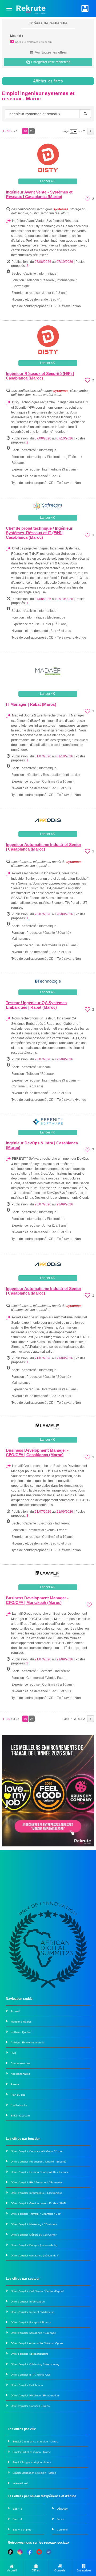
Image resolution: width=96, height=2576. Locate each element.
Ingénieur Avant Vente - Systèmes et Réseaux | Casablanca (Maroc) (39, 194)
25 (32, 131)
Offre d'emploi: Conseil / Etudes (30, 2406)
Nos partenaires (20, 2074)
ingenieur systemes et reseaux (33, 42)
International (20, 2483)
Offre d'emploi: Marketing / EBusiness (34, 2224)
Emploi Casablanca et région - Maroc (35, 2442)
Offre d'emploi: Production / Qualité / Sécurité (39, 2162)
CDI (52, 306)
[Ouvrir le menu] (9, 9)
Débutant (63, 2509)
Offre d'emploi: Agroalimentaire (29, 2354)
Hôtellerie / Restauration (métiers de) (53, 775)
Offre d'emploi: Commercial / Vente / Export (37, 2151)
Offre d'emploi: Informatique (28, 2302)
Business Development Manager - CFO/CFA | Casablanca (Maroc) (37, 1452)
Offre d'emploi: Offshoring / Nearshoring (35, 2364)
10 (25, 131)
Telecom (45, 1067)
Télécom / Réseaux (40, 280)
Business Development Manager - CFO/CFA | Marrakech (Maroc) (37, 1600)
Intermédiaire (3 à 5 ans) (60, 469)
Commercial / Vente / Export (46, 1530)
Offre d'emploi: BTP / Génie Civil (30, 2375)
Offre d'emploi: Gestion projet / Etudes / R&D (38, 2203)
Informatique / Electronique (46, 457)
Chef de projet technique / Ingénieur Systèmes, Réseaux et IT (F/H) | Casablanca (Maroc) (39, 533)
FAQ (13, 2053)
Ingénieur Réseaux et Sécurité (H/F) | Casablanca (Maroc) (40, 376)
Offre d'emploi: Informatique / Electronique (37, 2193)
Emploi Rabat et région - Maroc (32, 2452)
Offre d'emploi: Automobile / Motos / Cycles (37, 2343)
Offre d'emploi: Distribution (27, 2385)
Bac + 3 (17, 2509)
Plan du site (18, 2095)
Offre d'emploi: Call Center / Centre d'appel (37, 2291)
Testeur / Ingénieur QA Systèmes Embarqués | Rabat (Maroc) (36, 1005)
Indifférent (62, 1523)
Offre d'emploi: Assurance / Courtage (33, 2333)
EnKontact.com (20, 2116)
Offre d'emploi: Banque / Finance (31, 2322)
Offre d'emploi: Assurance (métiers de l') (35, 2256)
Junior (61, 2519)
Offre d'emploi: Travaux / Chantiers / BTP (36, 2214)
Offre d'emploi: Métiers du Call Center (34, 2235)
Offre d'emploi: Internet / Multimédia (33, 2312)
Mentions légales (21, 2022)
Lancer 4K (47, 181)
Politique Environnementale (28, 2042)
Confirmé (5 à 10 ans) (58, 781)
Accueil (15, 2011)
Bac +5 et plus (61, 631)
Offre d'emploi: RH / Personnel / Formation (37, 2182)
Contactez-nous (20, 2063)
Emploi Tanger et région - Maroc (32, 2462)
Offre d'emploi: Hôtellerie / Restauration (35, 2395)
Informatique (47, 274)
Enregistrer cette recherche (50, 62)
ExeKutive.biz (19, 2105)
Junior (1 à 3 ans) (55, 293)
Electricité (45, 1523)
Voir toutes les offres (50, 52)
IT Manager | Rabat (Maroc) (31, 704)
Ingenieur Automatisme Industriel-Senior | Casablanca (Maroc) (44, 847)
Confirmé (62, 2530)
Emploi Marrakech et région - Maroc (34, 2473)
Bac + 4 (17, 2519)
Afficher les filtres (48, 81)
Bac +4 (55, 299)
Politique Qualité (21, 2032)
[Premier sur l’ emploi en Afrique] (31, 8)
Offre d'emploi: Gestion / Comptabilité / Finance (40, 2172)
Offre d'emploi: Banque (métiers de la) (34, 2245)
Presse (15, 2084)
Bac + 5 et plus (22, 2530)
